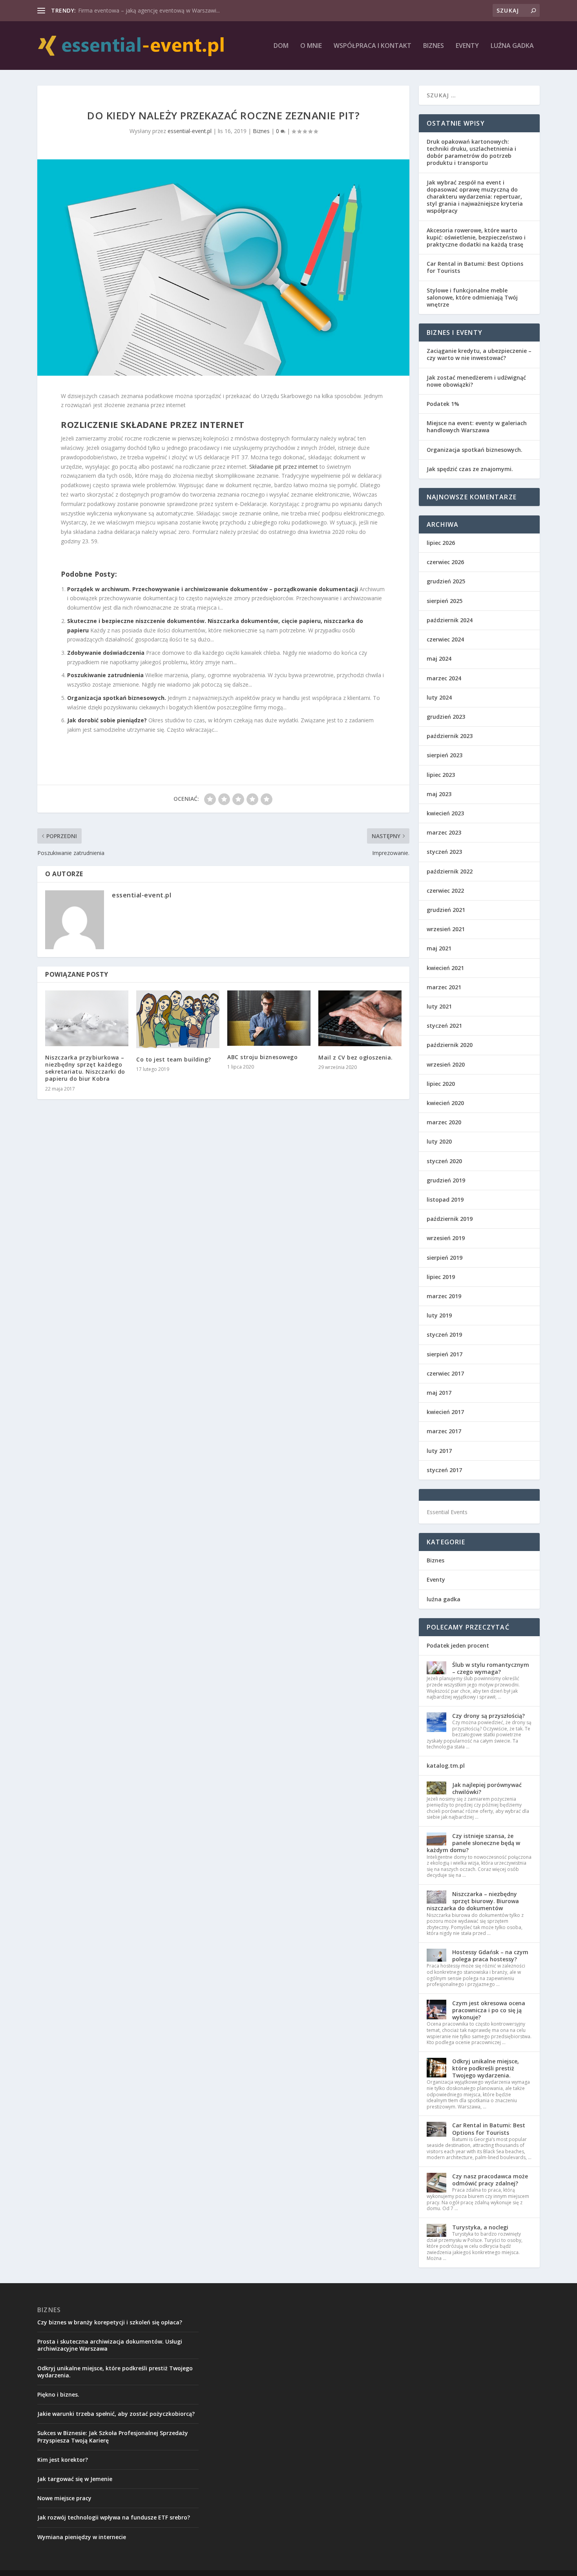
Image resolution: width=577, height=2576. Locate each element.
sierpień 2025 (445, 601)
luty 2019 (439, 1315)
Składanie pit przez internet (284, 467)
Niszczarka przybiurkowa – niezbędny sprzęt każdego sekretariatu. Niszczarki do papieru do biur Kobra (85, 1068)
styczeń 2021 (444, 1026)
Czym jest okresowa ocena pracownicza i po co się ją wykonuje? (489, 2010)
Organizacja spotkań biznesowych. (117, 698)
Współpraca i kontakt (372, 46)
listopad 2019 (445, 1199)
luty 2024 (439, 697)
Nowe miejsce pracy (64, 2498)
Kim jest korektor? (63, 2460)
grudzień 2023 (446, 717)
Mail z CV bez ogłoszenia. (356, 1057)
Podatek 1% (443, 404)
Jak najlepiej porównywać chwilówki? (487, 1788)
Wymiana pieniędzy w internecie (82, 2537)
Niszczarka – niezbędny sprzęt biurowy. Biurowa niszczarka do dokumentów (473, 1901)
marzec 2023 (444, 832)
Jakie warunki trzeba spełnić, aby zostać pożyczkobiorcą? (116, 2414)
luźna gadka (512, 46)
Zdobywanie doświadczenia (106, 653)
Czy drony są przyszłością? (488, 1716)
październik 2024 (450, 620)
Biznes (434, 46)
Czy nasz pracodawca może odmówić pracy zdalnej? (490, 2180)
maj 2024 (439, 659)
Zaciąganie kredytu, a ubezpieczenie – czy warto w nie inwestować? (479, 354)
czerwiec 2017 (445, 1373)
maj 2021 (439, 948)
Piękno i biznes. (58, 2394)
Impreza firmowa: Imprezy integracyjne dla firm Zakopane (152, 10)
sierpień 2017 (445, 1354)
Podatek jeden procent (458, 1645)
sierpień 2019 (445, 1258)
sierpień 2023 (445, 755)
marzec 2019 (444, 1296)
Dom (281, 46)
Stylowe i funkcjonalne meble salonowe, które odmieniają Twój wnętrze (472, 297)
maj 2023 (439, 794)
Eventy (467, 46)
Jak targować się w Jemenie (75, 2479)
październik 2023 (450, 736)
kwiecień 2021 (445, 968)
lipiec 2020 (441, 1084)
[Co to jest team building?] (178, 1019)
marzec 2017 (444, 1431)
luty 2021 (439, 1006)
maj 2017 (439, 1393)
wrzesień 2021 (446, 929)
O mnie (311, 46)
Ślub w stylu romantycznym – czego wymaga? (491, 1668)
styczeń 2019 (444, 1335)
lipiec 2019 (441, 1277)
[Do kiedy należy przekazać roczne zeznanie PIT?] (223, 267)
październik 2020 (450, 1045)
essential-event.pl (190, 131)
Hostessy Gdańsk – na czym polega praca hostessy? (490, 1956)
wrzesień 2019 (446, 1238)
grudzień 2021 (446, 910)
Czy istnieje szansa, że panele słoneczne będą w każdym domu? (473, 1843)
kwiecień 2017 (445, 1412)
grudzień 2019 (446, 1180)
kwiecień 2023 (445, 813)
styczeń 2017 (444, 1470)
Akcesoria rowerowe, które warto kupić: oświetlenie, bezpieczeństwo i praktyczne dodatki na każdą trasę (476, 237)
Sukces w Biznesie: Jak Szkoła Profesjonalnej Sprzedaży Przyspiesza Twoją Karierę (113, 2436)
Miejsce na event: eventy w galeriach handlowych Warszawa (477, 427)
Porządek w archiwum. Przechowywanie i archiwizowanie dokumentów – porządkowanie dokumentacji (213, 589)
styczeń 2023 (444, 852)
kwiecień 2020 (445, 1103)
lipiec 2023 (441, 775)
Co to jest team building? (174, 1059)
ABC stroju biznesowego (262, 1057)
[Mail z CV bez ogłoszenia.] (360, 1018)
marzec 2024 (444, 678)
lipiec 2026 (441, 543)
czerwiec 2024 (445, 639)
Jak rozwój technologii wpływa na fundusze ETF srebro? (114, 2517)
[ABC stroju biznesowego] (269, 1018)
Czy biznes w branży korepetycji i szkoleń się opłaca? (110, 2322)
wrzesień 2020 (446, 1064)
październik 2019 (450, 1219)
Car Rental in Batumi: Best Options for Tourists (475, 267)
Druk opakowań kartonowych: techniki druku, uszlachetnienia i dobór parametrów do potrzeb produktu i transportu (471, 152)
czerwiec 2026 (445, 562)
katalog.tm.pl (446, 1766)
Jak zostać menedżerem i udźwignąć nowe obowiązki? (476, 381)
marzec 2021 (444, 987)
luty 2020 (439, 1141)
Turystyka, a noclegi (480, 2227)
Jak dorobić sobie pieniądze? (107, 720)
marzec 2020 (444, 1122)
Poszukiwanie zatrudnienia (105, 675)
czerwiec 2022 (445, 891)
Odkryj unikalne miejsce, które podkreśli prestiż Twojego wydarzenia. (486, 2068)
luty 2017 (439, 1451)
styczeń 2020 (444, 1161)
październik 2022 (450, 871)
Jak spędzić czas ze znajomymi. (470, 469)
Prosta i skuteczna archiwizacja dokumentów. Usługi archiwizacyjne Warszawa (110, 2345)
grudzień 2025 (446, 581)
